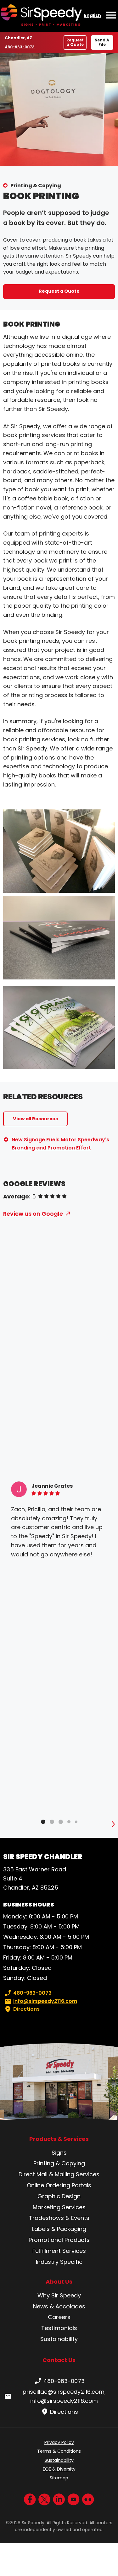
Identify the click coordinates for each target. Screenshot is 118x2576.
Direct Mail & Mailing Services (59, 2174)
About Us (59, 2282)
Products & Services (59, 2139)
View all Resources (35, 1119)
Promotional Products (59, 2240)
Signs (59, 2153)
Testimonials (59, 2328)
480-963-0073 (20, 47)
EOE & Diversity (59, 2469)
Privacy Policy (59, 2442)
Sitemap (59, 2478)
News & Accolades (59, 2306)
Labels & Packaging (59, 2229)
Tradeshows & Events (59, 2218)
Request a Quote (75, 42)
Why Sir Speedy (59, 2295)
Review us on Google (33, 1214)
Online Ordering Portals (59, 2185)
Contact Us (59, 2360)
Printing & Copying (36, 186)
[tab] (43, 1822)
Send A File (102, 42)
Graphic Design (59, 2196)
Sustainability (59, 2339)
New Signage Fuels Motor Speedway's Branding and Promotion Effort (60, 1144)
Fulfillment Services (59, 2251)
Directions (26, 2009)
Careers (59, 2317)
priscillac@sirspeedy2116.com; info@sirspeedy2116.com (64, 2396)
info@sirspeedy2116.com (45, 2001)
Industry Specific (59, 2262)
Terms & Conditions (59, 2451)
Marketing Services (59, 2207)
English (93, 15)
